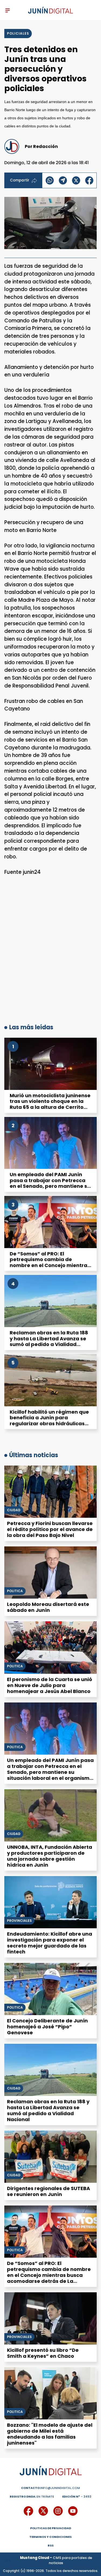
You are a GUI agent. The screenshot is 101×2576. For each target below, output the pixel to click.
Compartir (20, 180)
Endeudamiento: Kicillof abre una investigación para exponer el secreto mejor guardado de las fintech (50, 1943)
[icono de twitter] (43, 2511)
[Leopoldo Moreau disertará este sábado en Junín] (50, 1573)
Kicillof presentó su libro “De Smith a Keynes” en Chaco (43, 2353)
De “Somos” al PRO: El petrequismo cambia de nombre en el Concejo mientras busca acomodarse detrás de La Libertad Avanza (50, 1265)
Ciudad (14, 1510)
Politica (15, 1591)
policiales (18, 33)
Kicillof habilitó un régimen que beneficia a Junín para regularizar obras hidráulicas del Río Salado (49, 1421)
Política (15, 1747)
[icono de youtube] (73, 2511)
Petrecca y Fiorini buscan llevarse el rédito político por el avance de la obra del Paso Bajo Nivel (50, 1529)
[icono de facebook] (28, 2511)
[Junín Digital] (50, 10)
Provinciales (19, 1921)
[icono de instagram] (58, 2511)
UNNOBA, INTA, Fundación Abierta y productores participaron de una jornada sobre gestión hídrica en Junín (50, 1856)
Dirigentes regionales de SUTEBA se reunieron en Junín (48, 2191)
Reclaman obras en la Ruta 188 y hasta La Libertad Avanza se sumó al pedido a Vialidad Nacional (49, 1341)
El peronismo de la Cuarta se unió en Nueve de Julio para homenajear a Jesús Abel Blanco (50, 1685)
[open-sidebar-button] (8, 10)
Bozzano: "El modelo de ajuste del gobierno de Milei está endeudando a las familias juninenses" (50, 2434)
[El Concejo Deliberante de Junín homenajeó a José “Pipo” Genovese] (50, 1989)
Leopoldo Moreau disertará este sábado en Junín (48, 1607)
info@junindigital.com (50, 2488)
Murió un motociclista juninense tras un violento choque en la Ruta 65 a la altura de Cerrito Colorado (50, 1104)
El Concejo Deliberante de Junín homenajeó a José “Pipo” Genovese (47, 2027)
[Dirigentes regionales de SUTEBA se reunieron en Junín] (50, 2157)
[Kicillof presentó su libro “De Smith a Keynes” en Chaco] (50, 2318)
